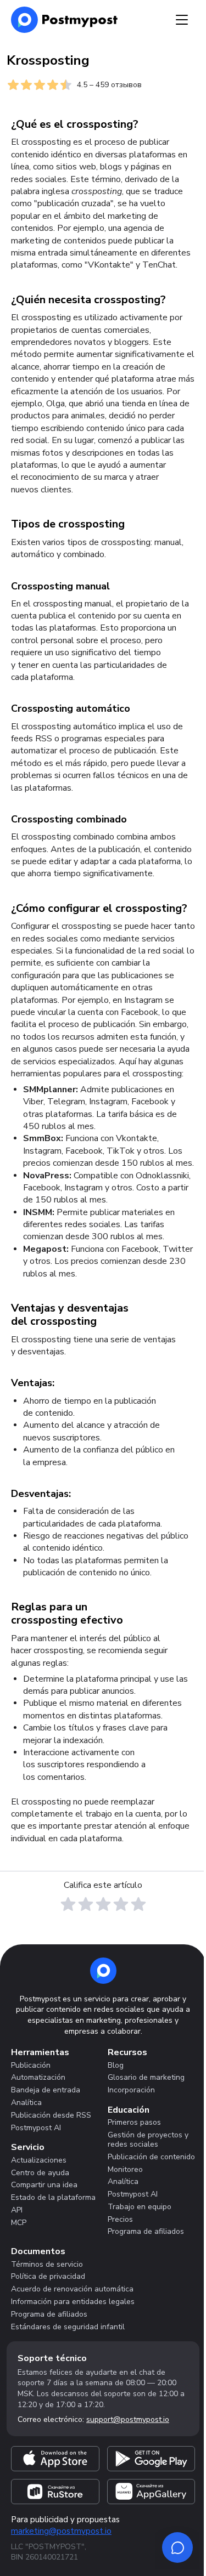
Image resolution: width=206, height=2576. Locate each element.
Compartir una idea (44, 2185)
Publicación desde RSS (51, 2115)
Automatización (38, 2077)
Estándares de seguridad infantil (68, 2327)
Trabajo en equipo (140, 2207)
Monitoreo (125, 2169)
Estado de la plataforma (53, 2197)
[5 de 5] (138, 1904)
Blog (116, 2065)
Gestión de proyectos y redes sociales (148, 2140)
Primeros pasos (134, 2122)
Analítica (26, 2103)
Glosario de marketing (146, 2077)
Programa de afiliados (146, 2231)
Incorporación (131, 2090)
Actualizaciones (39, 2160)
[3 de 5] (103, 1904)
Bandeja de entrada (46, 2090)
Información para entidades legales (73, 2302)
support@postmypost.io (128, 2419)
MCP (19, 2223)
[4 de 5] (121, 1904)
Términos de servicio (47, 2264)
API (17, 2210)
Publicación (31, 2065)
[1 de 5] (68, 1904)
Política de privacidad (48, 2276)
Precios (120, 2219)
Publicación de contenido (151, 2157)
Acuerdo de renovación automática (72, 2289)
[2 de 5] (86, 1904)
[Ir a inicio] (103, 1971)
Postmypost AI (36, 2128)
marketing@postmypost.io (61, 2531)
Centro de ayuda (40, 2173)
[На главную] (65, 20)
